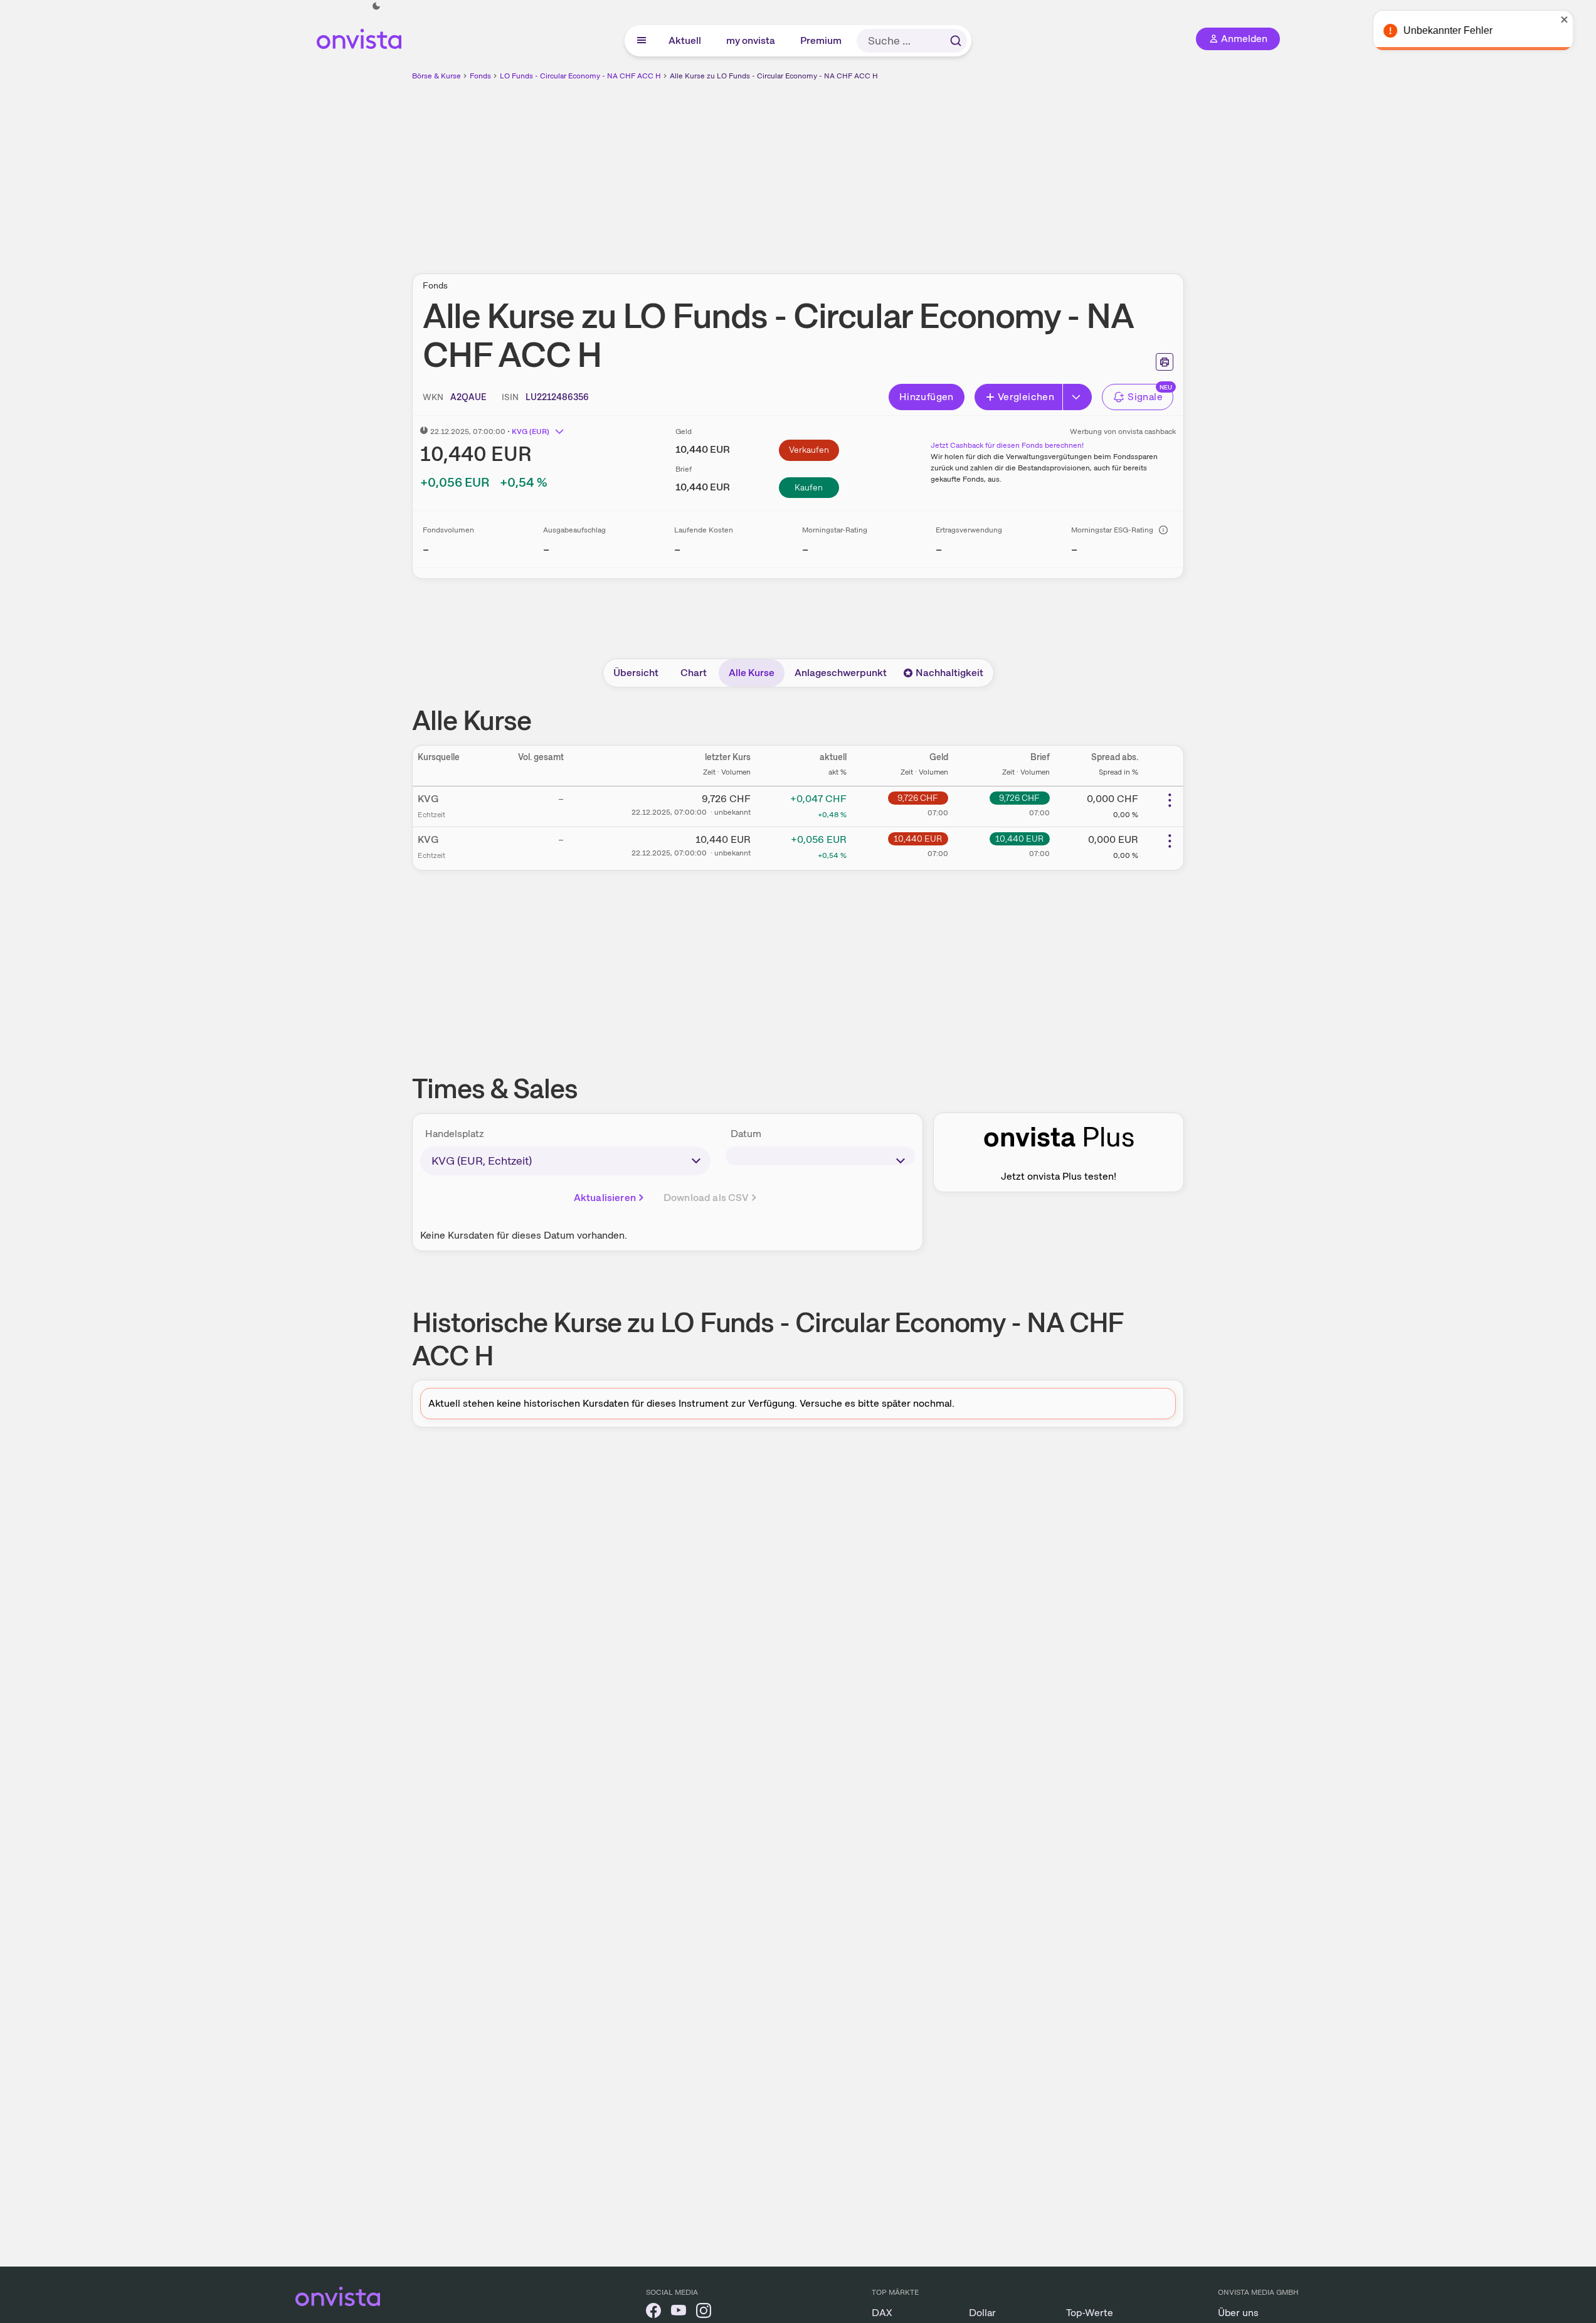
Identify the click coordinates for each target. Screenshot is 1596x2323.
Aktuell (685, 40)
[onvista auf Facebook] (653, 2313)
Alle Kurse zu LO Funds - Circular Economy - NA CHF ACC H (774, 76)
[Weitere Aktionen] (1170, 800)
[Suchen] (956, 41)
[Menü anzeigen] (642, 41)
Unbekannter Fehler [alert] (1461, 30)
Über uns (1238, 2313)
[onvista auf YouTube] (679, 2313)
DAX (882, 2313)
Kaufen (809, 487)
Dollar (982, 2313)
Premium (822, 40)
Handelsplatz (455, 1134)
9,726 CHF (918, 798)
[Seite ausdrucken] (1165, 362)
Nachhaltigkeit (949, 673)
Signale (1145, 397)
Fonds (480, 76)
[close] (1577, 19)
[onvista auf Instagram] (704, 2313)
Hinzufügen (927, 397)
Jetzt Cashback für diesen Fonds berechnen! (1007, 445)
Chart (694, 673)
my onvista (751, 40)
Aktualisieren (605, 1198)
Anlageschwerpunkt (841, 673)
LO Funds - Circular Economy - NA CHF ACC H (580, 76)
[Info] (1163, 530)
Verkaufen (809, 450)
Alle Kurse (752, 673)
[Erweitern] (1077, 397)
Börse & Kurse (436, 76)
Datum (746, 1134)
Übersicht (636, 673)
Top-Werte (1090, 2313)
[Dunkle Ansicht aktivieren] (376, 6)
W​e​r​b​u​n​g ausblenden (907, 170)
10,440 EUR (918, 839)
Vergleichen (1026, 397)
